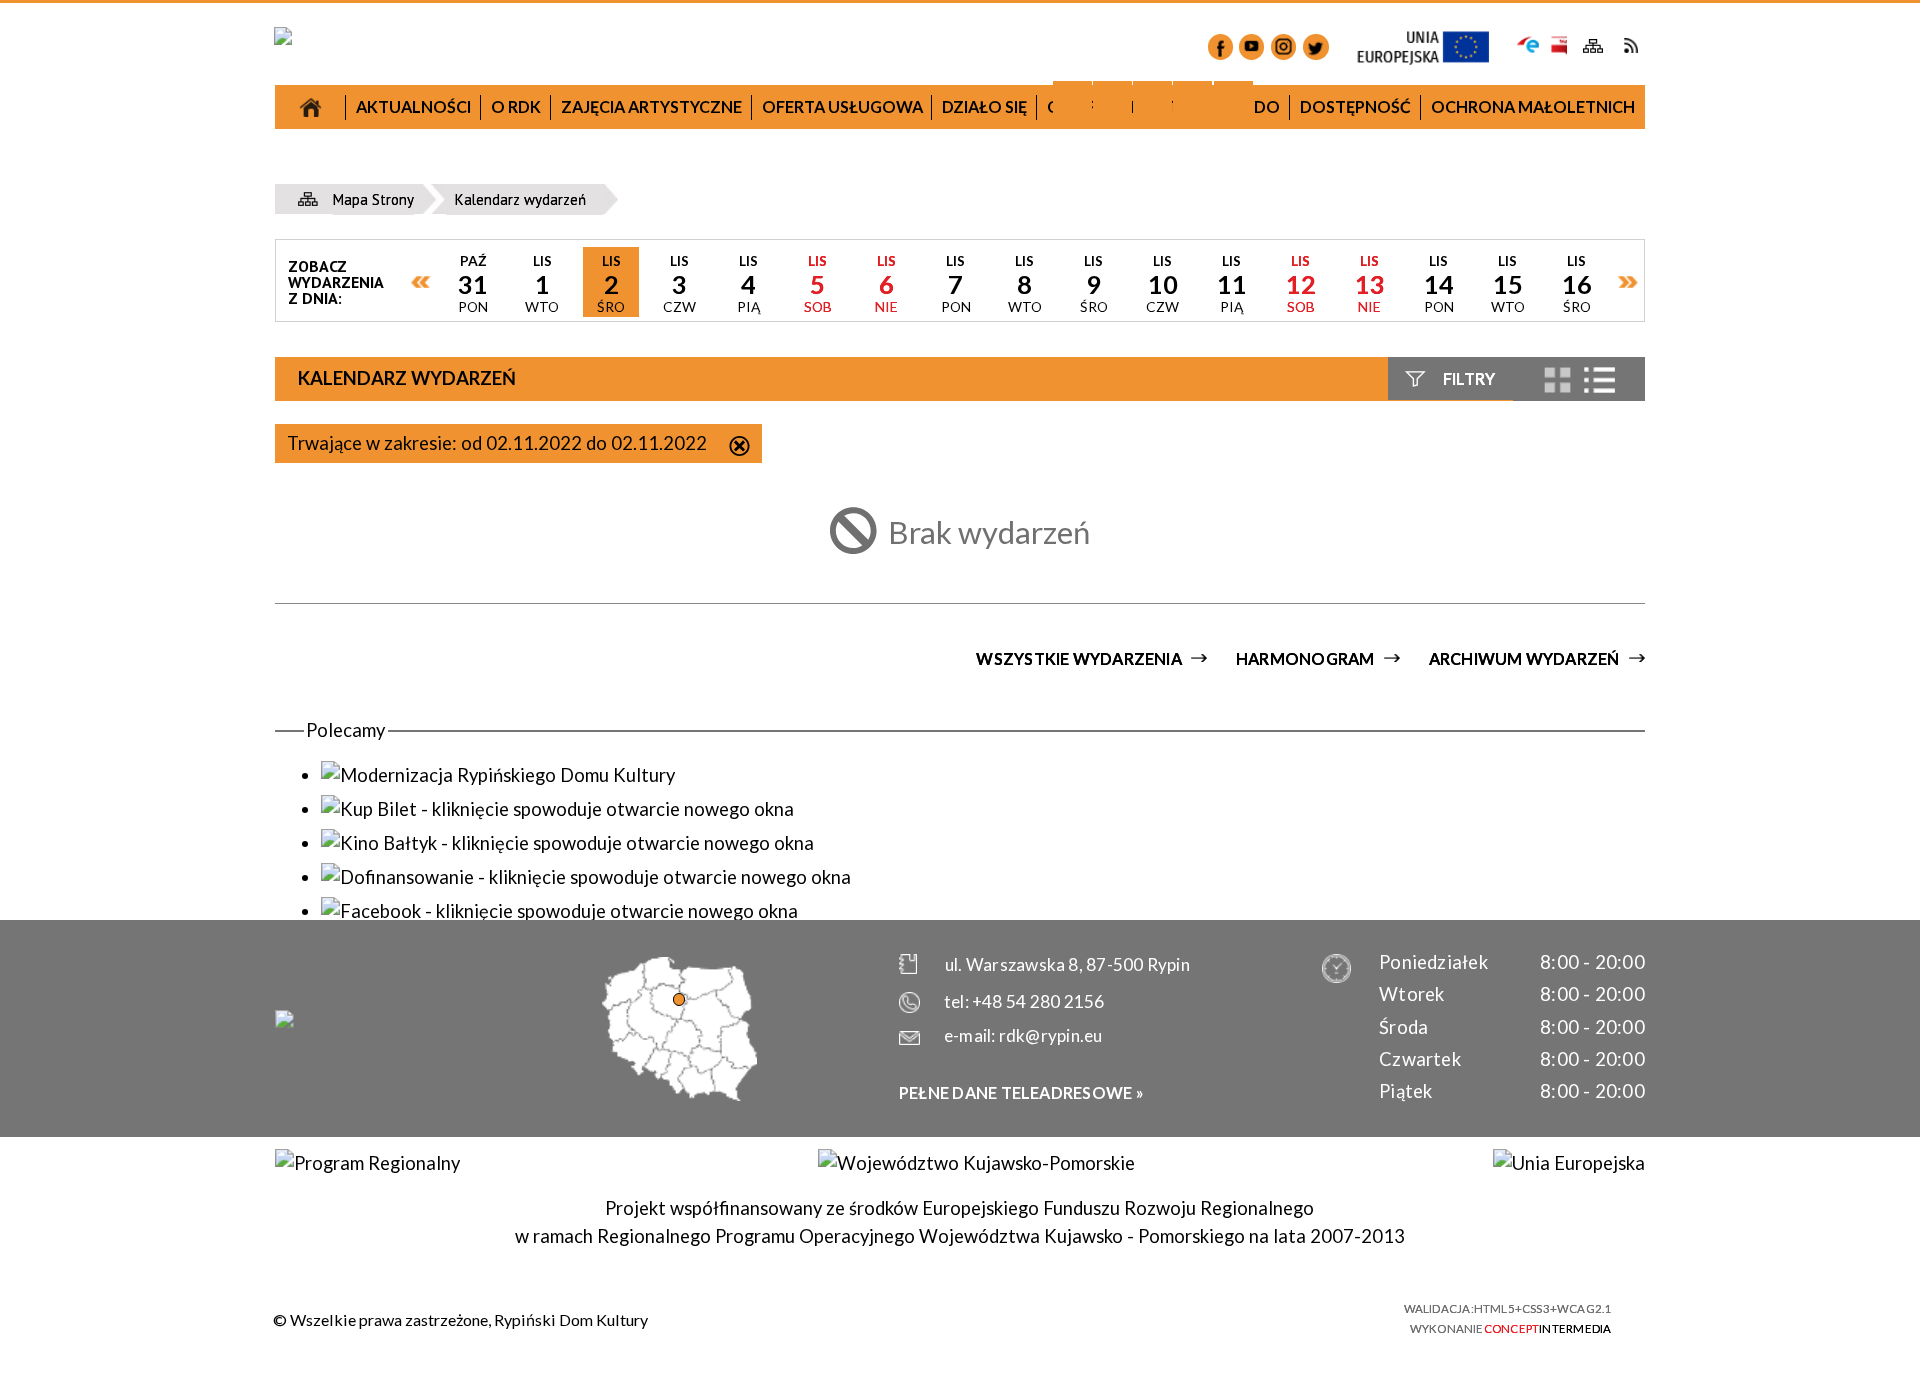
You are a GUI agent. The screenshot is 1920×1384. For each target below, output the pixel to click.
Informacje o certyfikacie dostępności (980, 1318)
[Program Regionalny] (367, 1163)
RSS (1630, 45)
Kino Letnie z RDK (1122, 977)
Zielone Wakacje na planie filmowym (463, 943)
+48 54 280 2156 (1038, 1001)
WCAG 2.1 (1337, 1315)
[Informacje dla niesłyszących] (1192, 100)
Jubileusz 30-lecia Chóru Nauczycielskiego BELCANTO (463, 379)
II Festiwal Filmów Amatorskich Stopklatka (792, 952)
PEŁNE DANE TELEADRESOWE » (1021, 1092)
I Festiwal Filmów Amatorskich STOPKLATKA (463, 708)
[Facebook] (1220, 46)
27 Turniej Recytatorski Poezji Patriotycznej (463, 306)
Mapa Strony (1593, 46)
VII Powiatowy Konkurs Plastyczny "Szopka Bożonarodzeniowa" (463, 232)
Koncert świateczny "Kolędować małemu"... (793, 641)
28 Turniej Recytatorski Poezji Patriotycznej (793, 833)
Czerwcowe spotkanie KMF (463, 988)
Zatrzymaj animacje (1072, 100)
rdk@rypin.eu (1051, 1035)
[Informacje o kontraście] (1233, 100)
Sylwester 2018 (793, 581)
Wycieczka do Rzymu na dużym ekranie (463, 484)
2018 (792, 354)
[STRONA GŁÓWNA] (310, 107)
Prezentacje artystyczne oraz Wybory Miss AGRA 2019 (1121, 918)
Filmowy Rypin (463, 575)
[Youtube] (1251, 46)
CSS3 (1264, 1316)
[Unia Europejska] (1568, 1163)
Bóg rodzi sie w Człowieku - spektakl (1122, 564)
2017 (463, 173)
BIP (1557, 45)
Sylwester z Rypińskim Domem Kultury (1121, 519)
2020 (1450, 602)
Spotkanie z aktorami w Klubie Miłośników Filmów (792, 714)
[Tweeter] (1315, 46)
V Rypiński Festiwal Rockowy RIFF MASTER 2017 (463, 883)
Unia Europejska (1433, 48)
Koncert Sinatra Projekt (1122, 757)
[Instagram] (1283, 46)
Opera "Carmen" (463, 530)
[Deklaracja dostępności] (1152, 100)
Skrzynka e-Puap (1528, 43)
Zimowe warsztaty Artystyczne (1121, 610)
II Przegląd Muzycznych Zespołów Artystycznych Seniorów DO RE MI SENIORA (463, 796)
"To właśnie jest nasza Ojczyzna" (793, 774)
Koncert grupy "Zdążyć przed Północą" (792, 893)
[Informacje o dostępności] (1112, 100)
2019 (1121, 323)
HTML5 (1229, 1316)
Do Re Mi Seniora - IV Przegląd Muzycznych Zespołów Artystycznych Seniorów (1121, 683)
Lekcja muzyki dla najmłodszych (463, 439)
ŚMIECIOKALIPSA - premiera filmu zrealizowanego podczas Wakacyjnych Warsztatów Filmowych (1122, 830)
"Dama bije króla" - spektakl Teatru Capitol (463, 634)
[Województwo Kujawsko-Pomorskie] (976, 1163)
